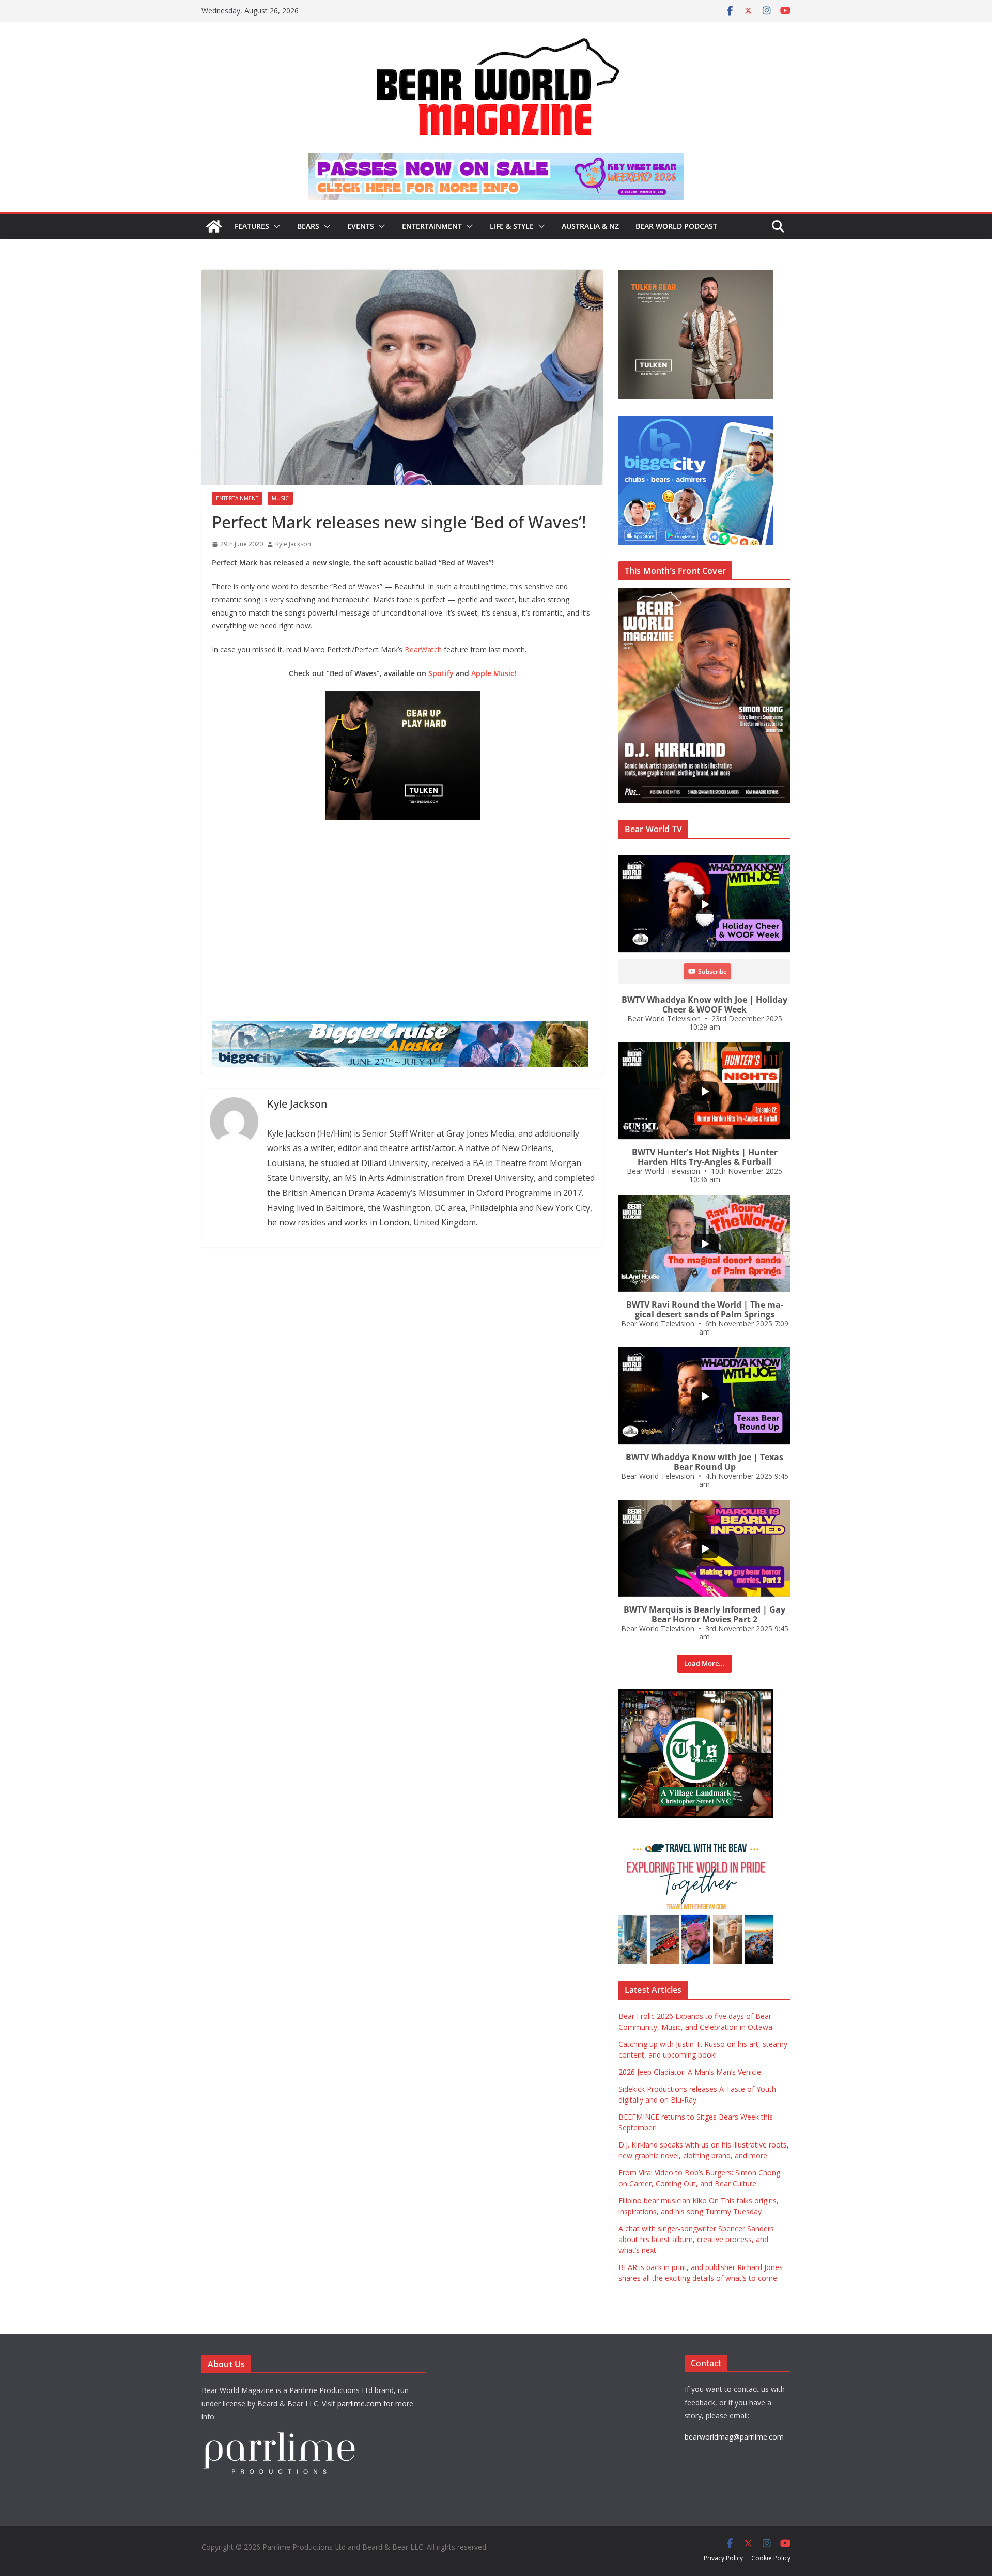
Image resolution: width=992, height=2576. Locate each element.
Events (361, 226)
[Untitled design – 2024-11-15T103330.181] (696, 421)
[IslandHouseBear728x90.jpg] (496, 160)
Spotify (441, 673)
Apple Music (493, 673)
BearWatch (423, 649)
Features (252, 226)
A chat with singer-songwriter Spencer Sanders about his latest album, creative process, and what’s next (696, 2239)
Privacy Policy (723, 2558)
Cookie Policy (771, 2558)
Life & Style (512, 226)
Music (280, 498)
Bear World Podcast (676, 226)
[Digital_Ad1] (696, 1695)
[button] (275, 226)
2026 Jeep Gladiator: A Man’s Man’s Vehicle (690, 2072)
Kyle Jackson (293, 544)
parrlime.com (359, 2404)
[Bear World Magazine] (214, 226)
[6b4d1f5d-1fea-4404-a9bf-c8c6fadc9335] (402, 698)
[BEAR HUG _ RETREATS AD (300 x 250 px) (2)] (696, 1840)
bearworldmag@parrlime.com (734, 2437)
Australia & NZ (590, 226)
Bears (308, 226)
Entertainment (432, 226)
